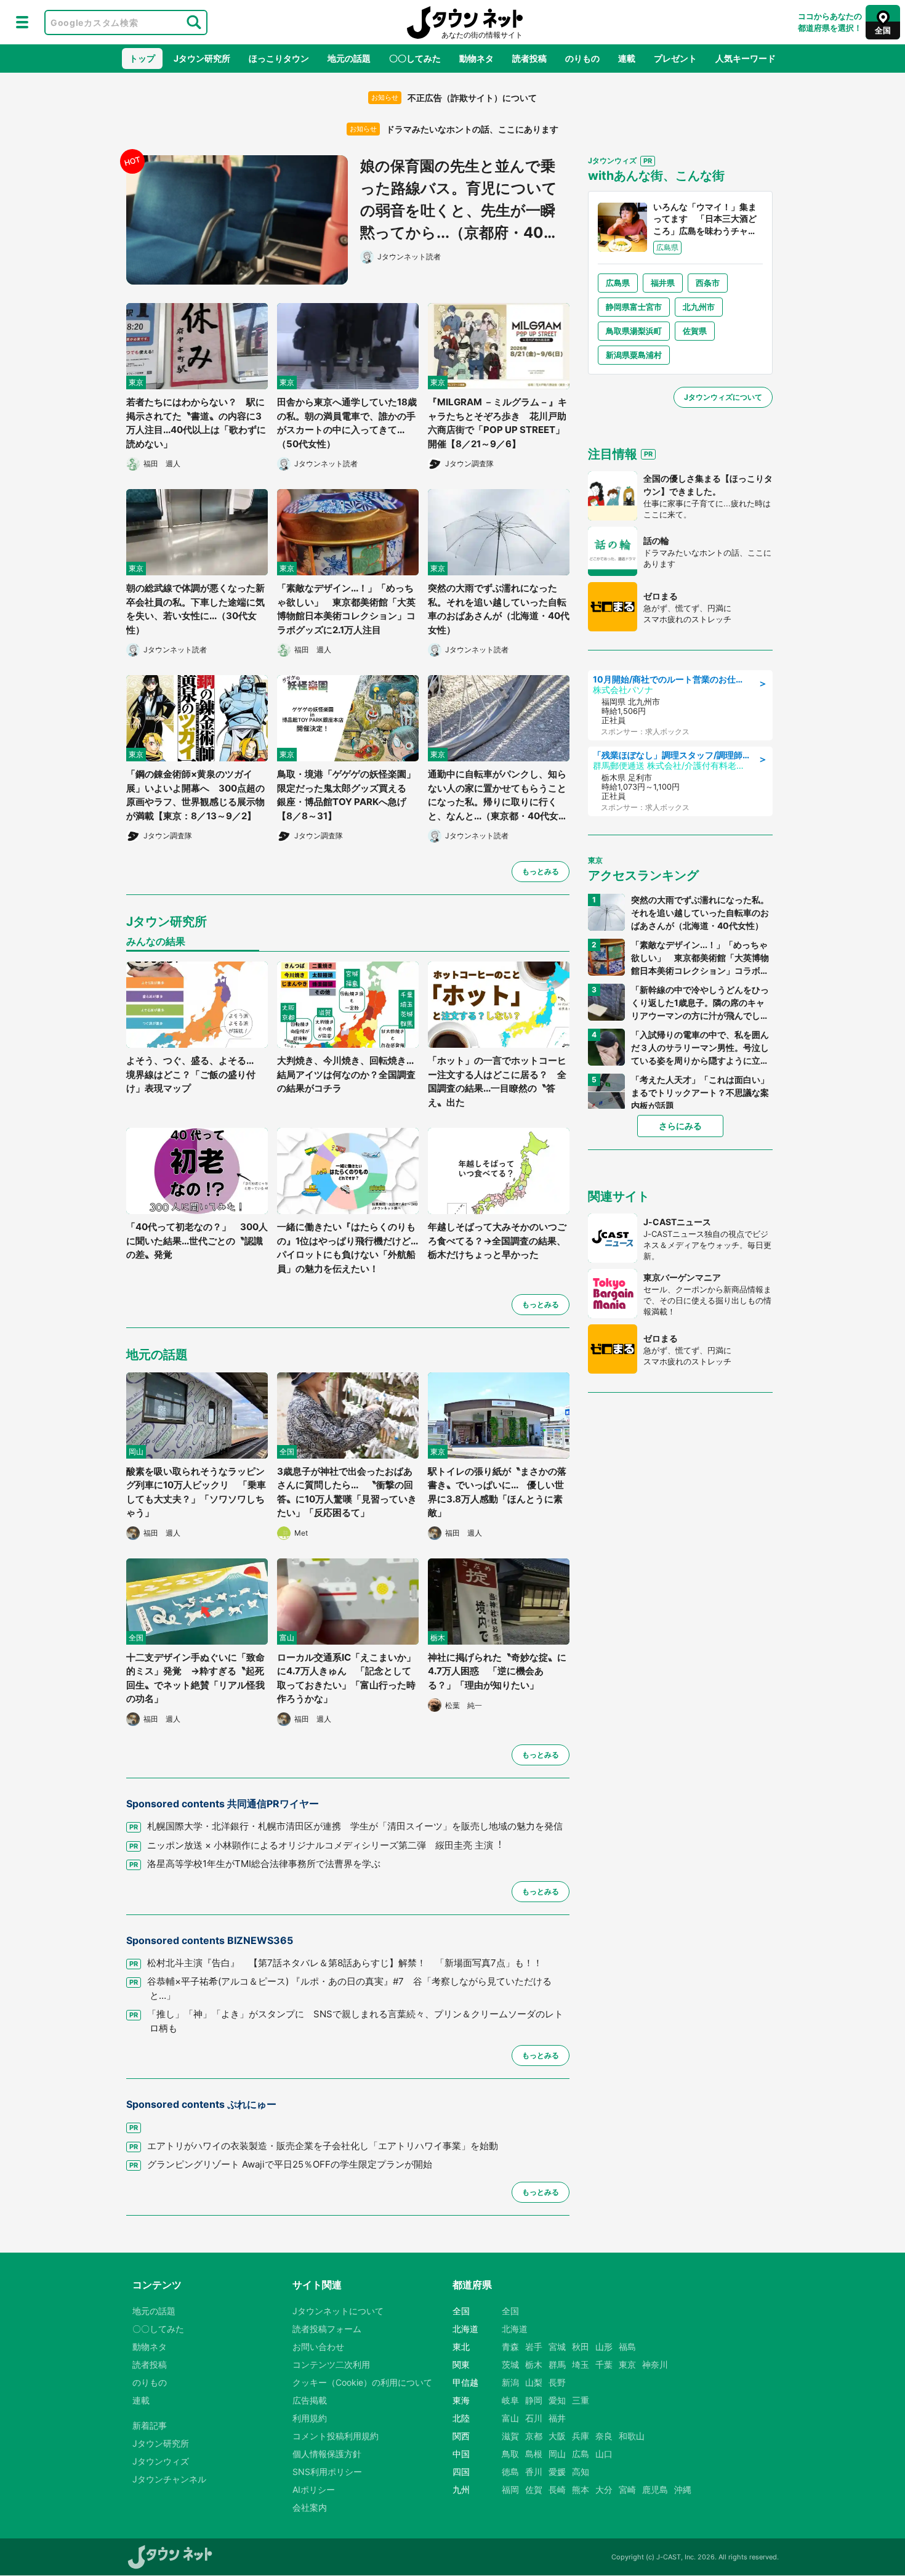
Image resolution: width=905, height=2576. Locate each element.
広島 (581, 2454)
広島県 (618, 283)
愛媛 (557, 2472)
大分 (604, 2489)
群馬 (557, 2364)
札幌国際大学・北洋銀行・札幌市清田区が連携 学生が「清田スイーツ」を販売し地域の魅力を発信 (355, 1826)
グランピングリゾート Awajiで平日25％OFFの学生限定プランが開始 (290, 2164)
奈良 (604, 2436)
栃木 (534, 2364)
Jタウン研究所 (202, 58)
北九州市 (699, 307)
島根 (534, 2454)
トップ (142, 58)
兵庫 (581, 2436)
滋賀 (510, 2436)
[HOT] (243, 220)
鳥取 (510, 2454)
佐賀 (534, 2489)
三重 (581, 2400)
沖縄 (683, 2489)
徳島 (510, 2472)
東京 (627, 2364)
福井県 (663, 283)
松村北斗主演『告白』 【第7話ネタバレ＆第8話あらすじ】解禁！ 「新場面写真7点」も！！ (345, 1963)
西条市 (708, 283)
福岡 (510, 2489)
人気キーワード (746, 58)
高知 (581, 2472)
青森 (510, 2347)
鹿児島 (655, 2489)
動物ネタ (477, 58)
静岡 (534, 2400)
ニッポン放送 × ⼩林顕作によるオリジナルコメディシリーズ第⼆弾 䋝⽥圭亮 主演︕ (325, 1845)
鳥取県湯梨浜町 (634, 331)
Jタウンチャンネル (169, 2479)
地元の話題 (349, 58)
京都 (534, 2436)
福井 (557, 2418)
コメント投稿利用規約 (336, 2436)
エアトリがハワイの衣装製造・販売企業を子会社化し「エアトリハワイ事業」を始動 (323, 2146)
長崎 (557, 2489)
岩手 (534, 2347)
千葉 (604, 2364)
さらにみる (680, 1126)
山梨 (534, 2382)
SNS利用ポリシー (327, 2472)
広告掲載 (310, 2400)
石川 (534, 2418)
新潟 (510, 2382)
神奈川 (655, 2364)
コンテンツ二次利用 (331, 2364)
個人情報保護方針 (327, 2454)
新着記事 (150, 2425)
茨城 (510, 2364)
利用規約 (310, 2418)
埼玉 (581, 2364)
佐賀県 (695, 331)
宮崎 (627, 2489)
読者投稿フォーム (327, 2329)
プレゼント (675, 58)
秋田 (581, 2347)
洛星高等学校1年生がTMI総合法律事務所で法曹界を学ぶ (264, 1864)
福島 (627, 2347)
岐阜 (510, 2400)
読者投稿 (529, 58)
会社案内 (310, 2507)
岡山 (557, 2454)
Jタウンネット (465, 22)
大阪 (557, 2436)
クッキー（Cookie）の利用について (362, 2382)
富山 (510, 2418)
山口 (604, 2454)
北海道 (515, 2329)
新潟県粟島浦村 (634, 355)
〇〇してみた (415, 58)
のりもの (582, 58)
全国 (510, 2311)
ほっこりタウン (279, 58)
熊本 (581, 2489)
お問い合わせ (318, 2347)
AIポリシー (314, 2489)
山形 (604, 2347)
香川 (534, 2472)
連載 (627, 58)
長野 (557, 2382)
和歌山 (632, 2436)
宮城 (557, 2347)
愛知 (557, 2400)
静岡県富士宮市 (634, 307)
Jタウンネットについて (338, 2311)
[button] (22, 22)
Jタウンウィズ (161, 2461)
